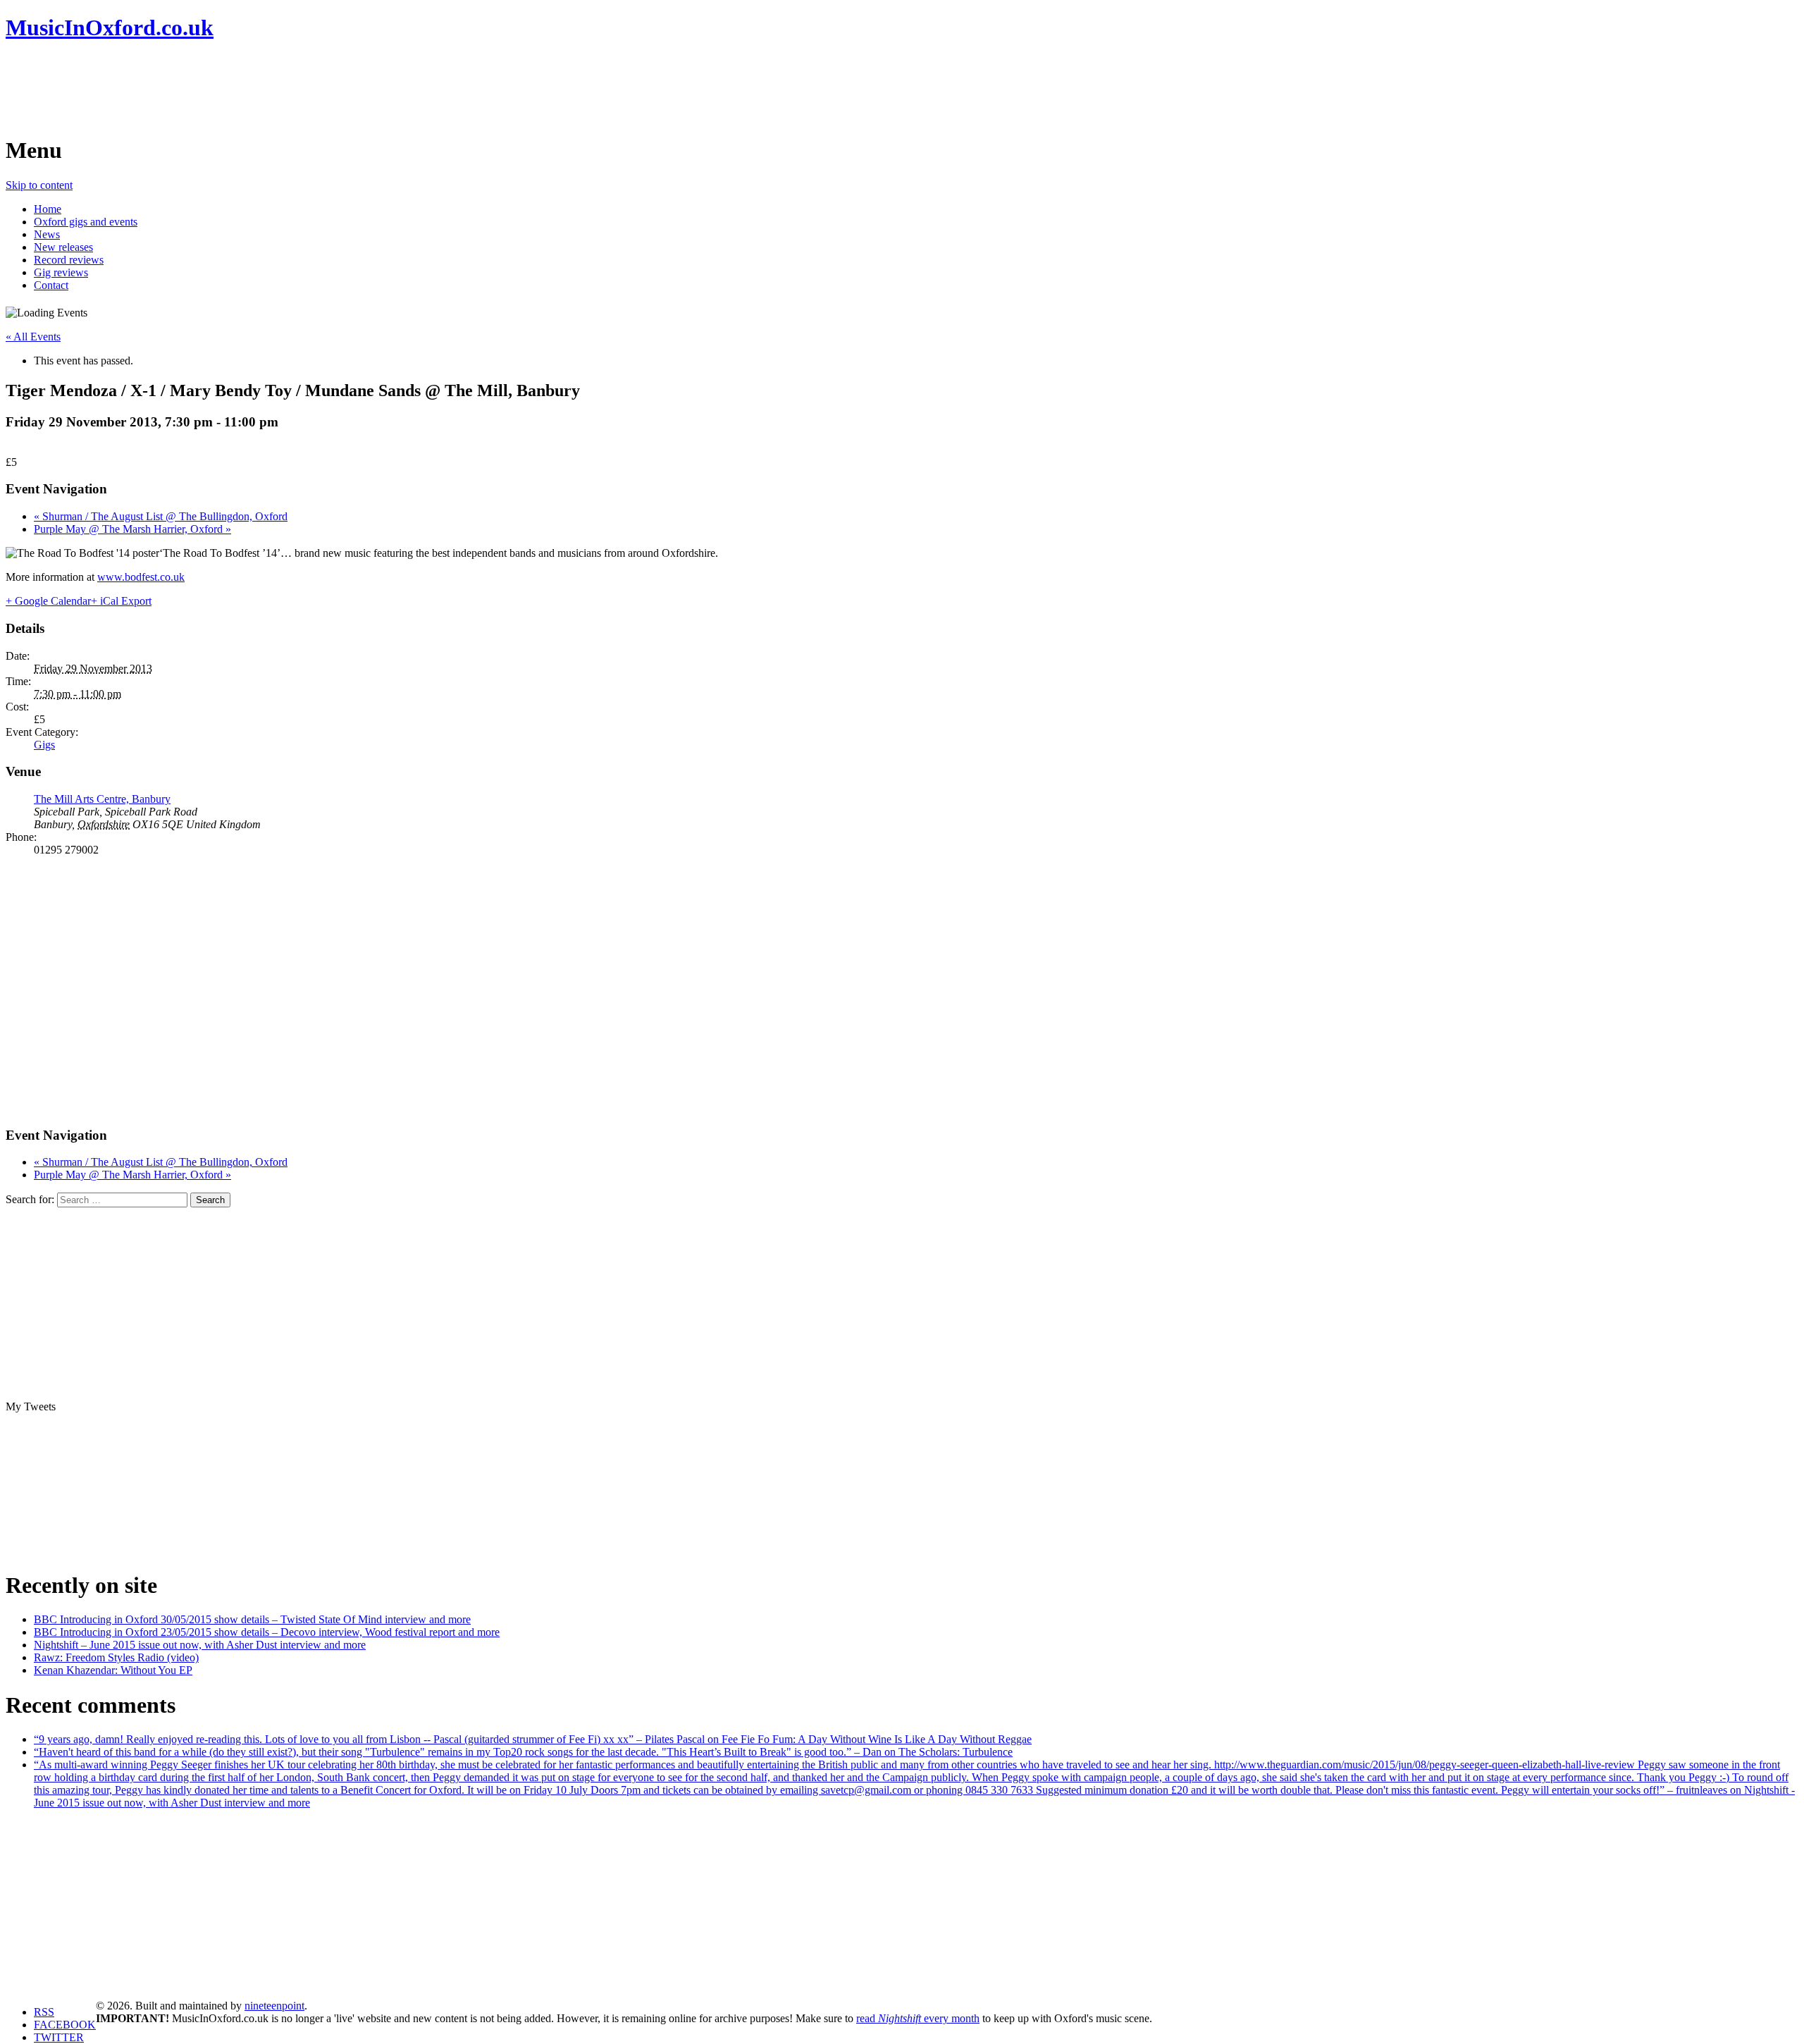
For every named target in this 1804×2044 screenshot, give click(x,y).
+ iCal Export (121, 601)
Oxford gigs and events (86, 222)
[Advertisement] (262, 88)
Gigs (44, 745)
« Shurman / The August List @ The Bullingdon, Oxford (161, 516)
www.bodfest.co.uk (141, 577)
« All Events (33, 337)
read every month (918, 2018)
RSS (44, 2012)
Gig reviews (61, 272)
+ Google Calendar (48, 601)
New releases (63, 247)
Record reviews (69, 260)
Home (48, 209)
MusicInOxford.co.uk (110, 27)
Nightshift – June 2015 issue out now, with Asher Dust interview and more (200, 1645)
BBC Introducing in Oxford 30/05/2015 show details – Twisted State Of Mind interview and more (252, 1619)
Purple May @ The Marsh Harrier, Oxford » (132, 529)
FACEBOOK (65, 2025)
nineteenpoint (274, 2006)
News (47, 234)
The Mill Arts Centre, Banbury (102, 799)
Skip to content (39, 185)
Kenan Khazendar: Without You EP (113, 1670)
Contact (51, 285)
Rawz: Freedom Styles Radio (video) (116, 1657)
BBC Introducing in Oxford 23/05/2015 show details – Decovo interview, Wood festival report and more (267, 1632)
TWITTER (59, 2037)
